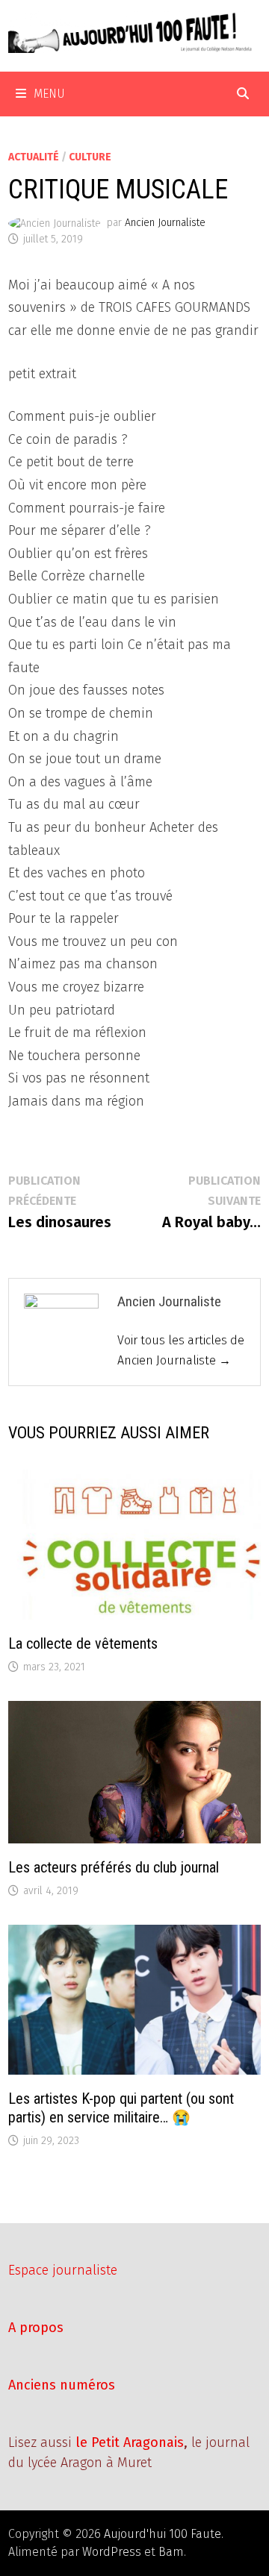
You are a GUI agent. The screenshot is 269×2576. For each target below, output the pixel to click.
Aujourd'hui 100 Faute (163, 2534)
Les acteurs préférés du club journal (114, 1867)
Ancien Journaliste (165, 223)
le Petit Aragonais (130, 2442)
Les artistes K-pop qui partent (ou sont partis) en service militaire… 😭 (121, 2108)
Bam (171, 2552)
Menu (49, 94)
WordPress (112, 2552)
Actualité (34, 157)
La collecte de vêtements (83, 1643)
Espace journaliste (63, 2270)
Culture (90, 157)
